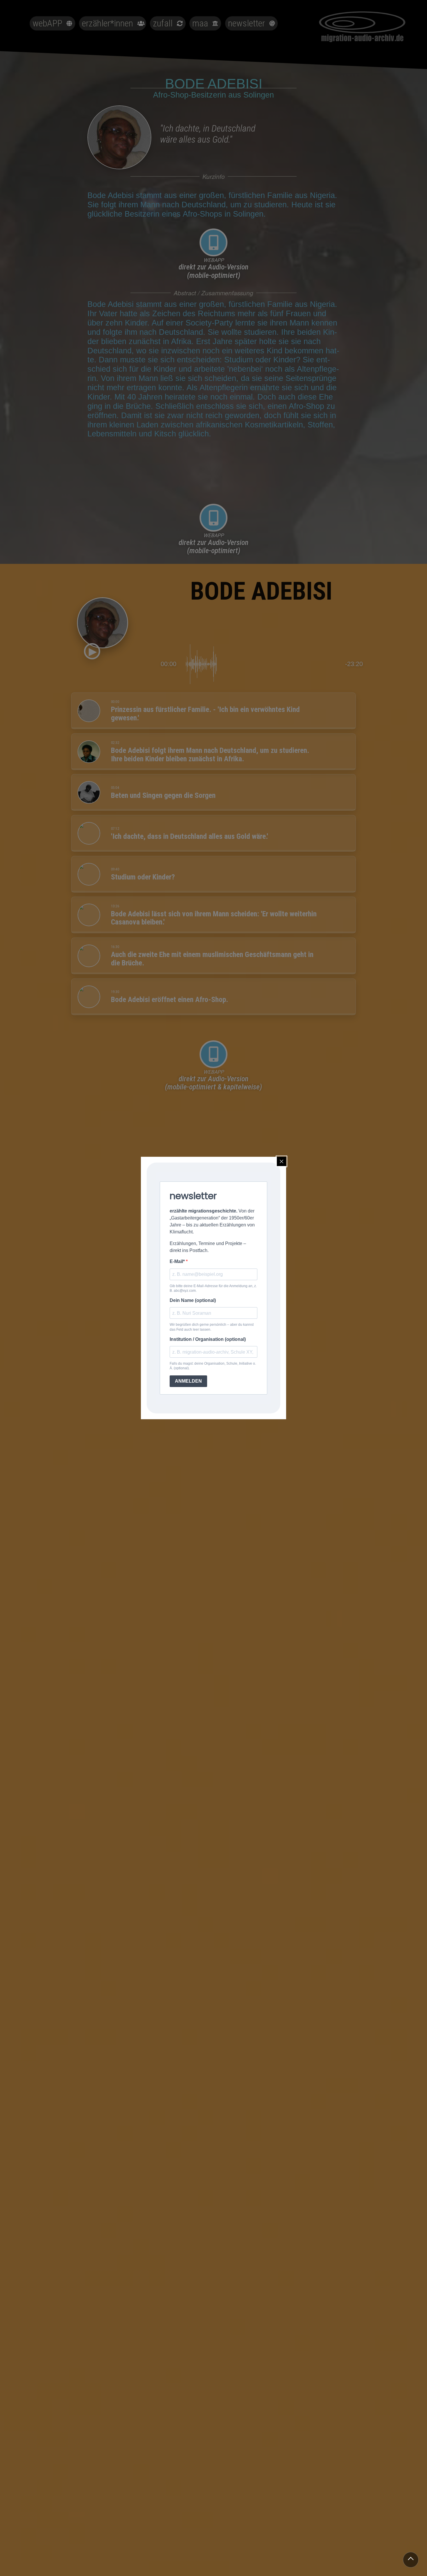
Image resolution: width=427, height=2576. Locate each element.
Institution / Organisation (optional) (208, 1339)
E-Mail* (178, 1261)
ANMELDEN (188, 1381)
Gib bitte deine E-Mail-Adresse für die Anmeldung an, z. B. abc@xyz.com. (213, 1288)
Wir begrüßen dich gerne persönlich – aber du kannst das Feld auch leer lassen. (212, 1327)
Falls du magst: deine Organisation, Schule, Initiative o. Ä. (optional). (213, 1366)
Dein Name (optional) (193, 1300)
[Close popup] (281, 1161)
